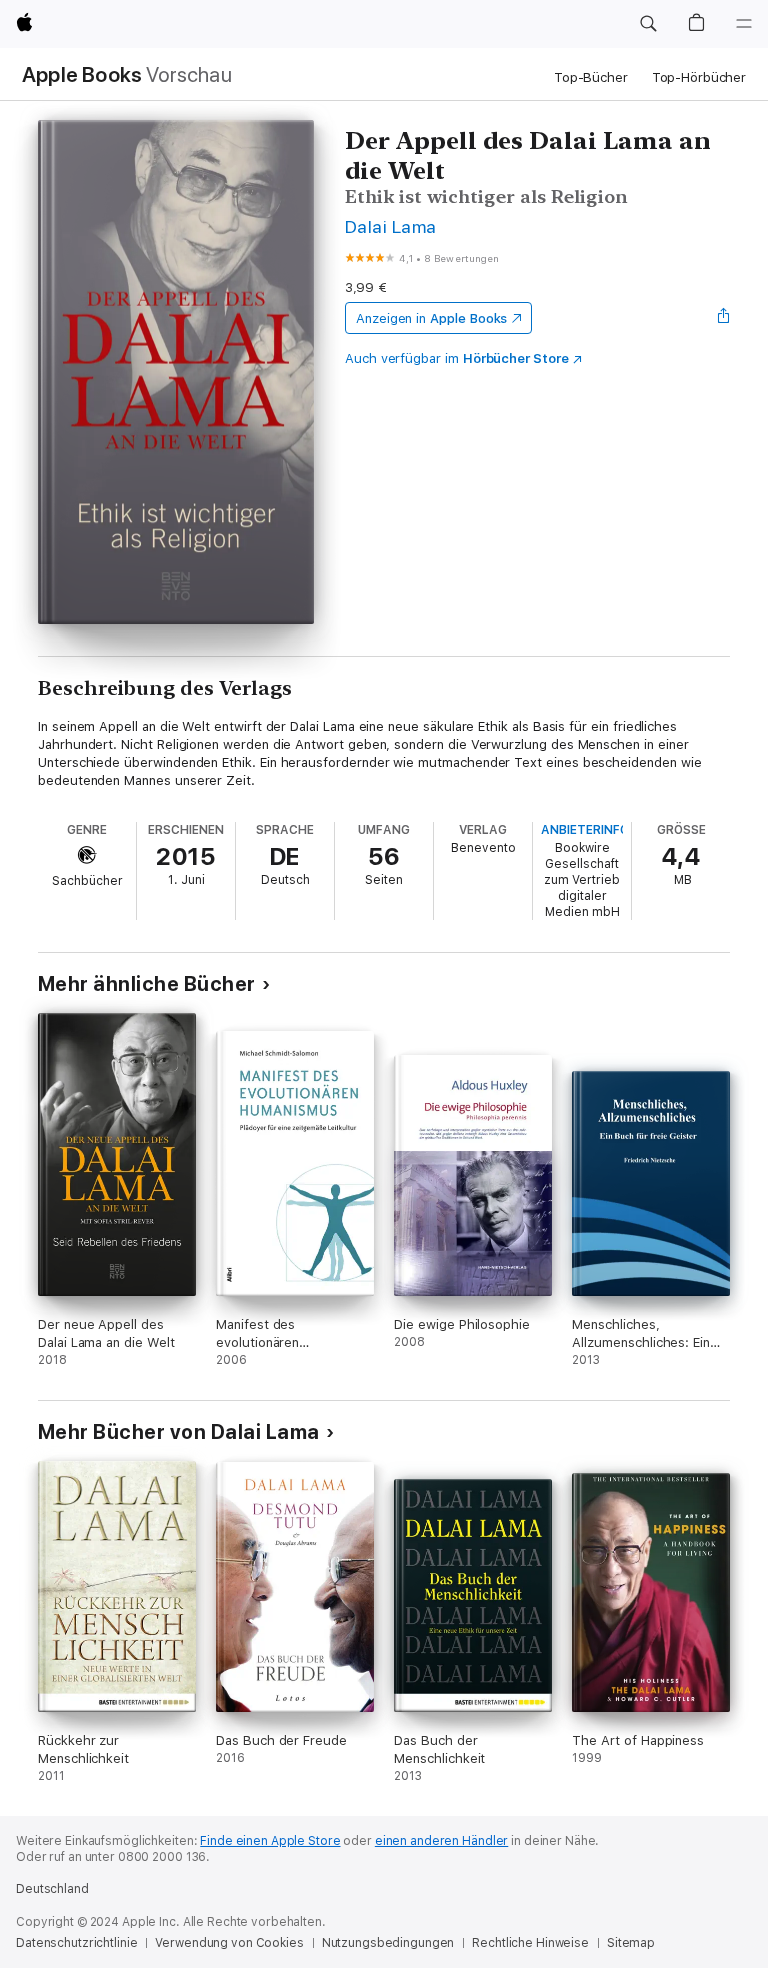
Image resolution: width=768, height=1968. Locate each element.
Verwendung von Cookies (229, 1943)
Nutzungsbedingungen (388, 1943)
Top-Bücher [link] (591, 77)
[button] (648, 24)
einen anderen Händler (441, 1841)
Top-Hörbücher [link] (699, 77)
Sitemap (631, 1943)
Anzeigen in (432, 318)
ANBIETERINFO (585, 830)
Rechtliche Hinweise (530, 1943)
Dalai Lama (391, 226)
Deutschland (52, 1889)
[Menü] (744, 24)
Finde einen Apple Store (270, 1841)
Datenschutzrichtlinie (76, 1943)
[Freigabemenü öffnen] (724, 318)
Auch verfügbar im (457, 358)
